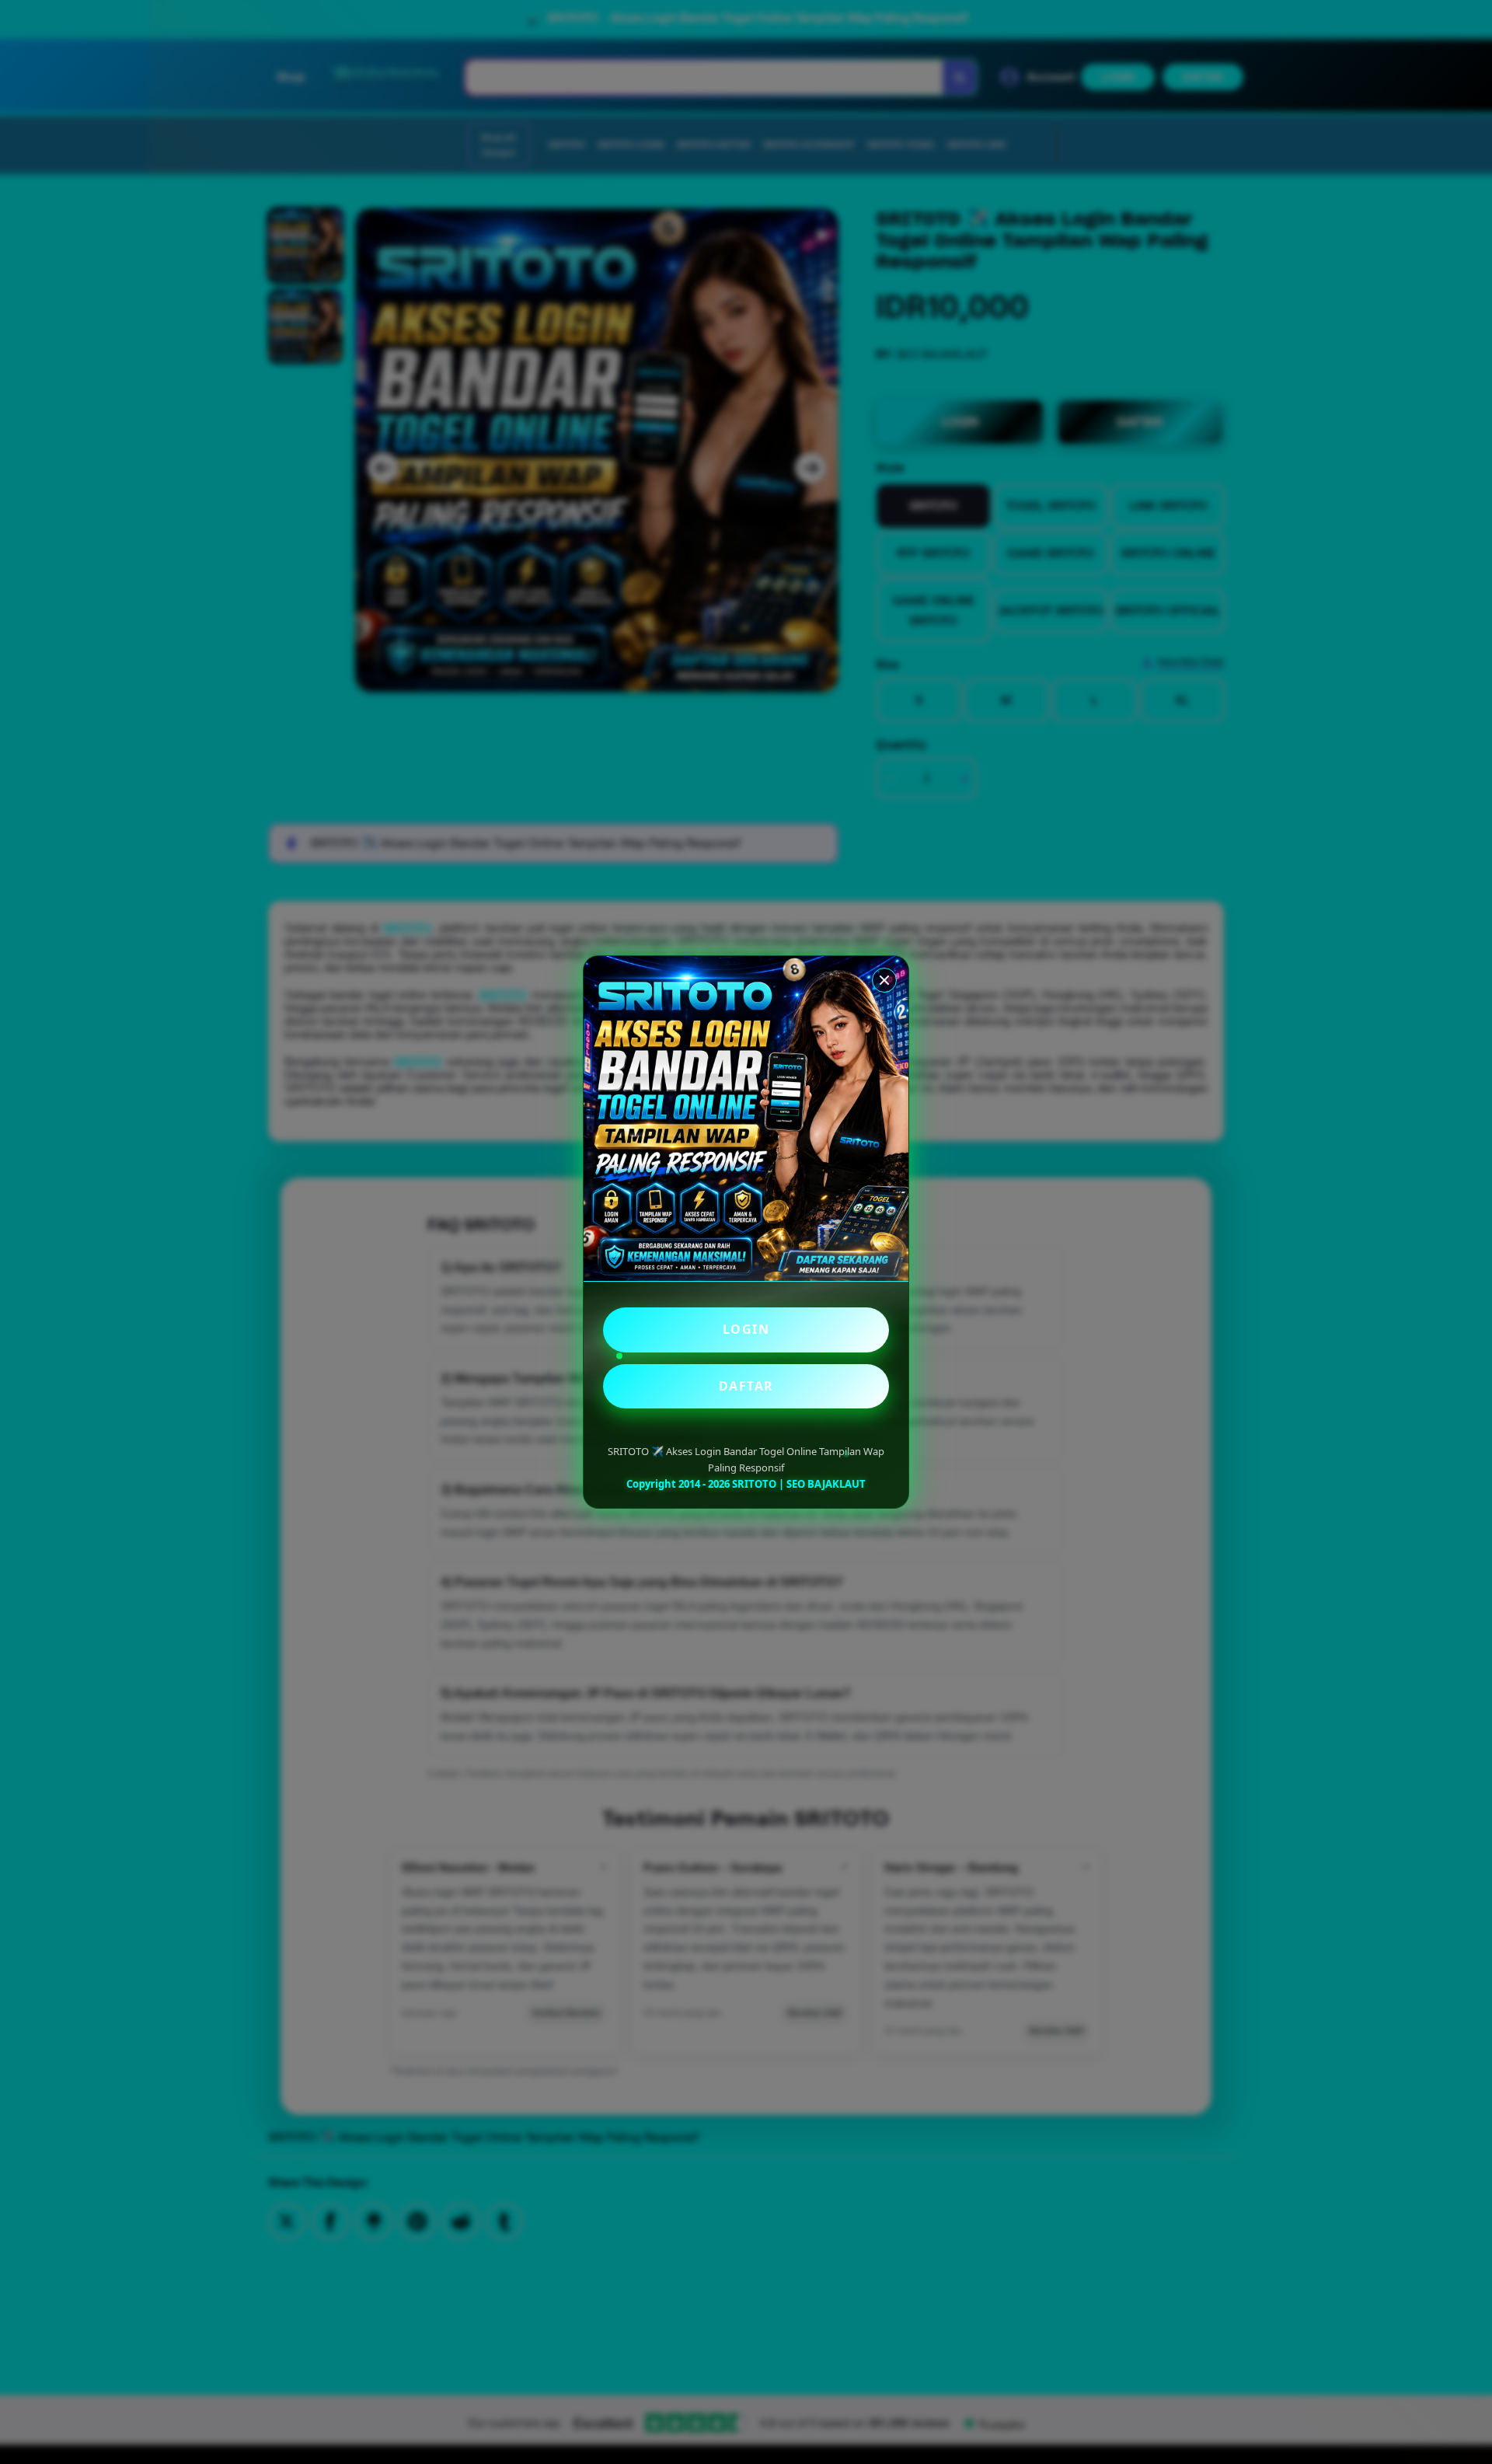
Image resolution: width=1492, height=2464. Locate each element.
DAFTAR (746, 1386)
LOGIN (746, 1329)
